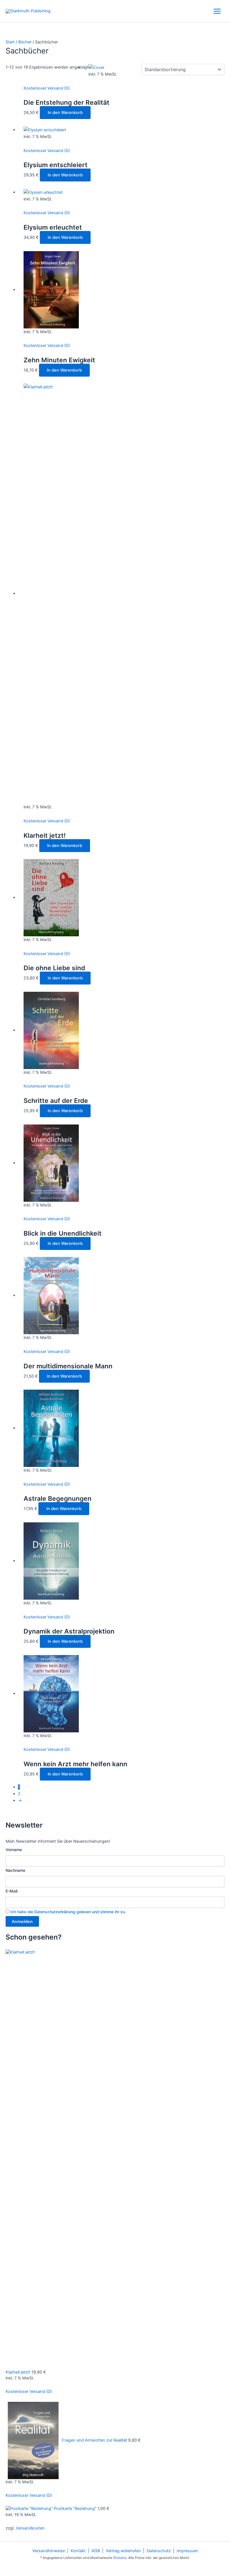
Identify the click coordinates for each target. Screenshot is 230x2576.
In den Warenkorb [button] (65, 113)
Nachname (15, 1870)
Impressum (187, 2551)
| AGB (93, 2551)
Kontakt (78, 2551)
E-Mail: (12, 1891)
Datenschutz (159, 2551)
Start (10, 42)
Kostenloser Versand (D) (47, 88)
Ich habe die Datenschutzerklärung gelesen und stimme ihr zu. (68, 1912)
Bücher (25, 42)
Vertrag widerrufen (123, 2551)
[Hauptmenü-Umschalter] (217, 11)
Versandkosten (30, 2528)
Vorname (14, 1850)
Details (120, 2558)
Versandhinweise (49, 2551)
